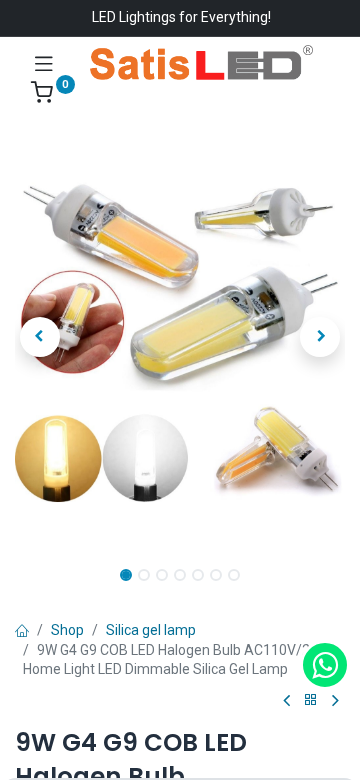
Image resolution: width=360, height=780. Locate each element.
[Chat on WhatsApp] (325, 665)
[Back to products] (311, 700)
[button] (40, 337)
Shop (67, 630)
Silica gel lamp (151, 630)
